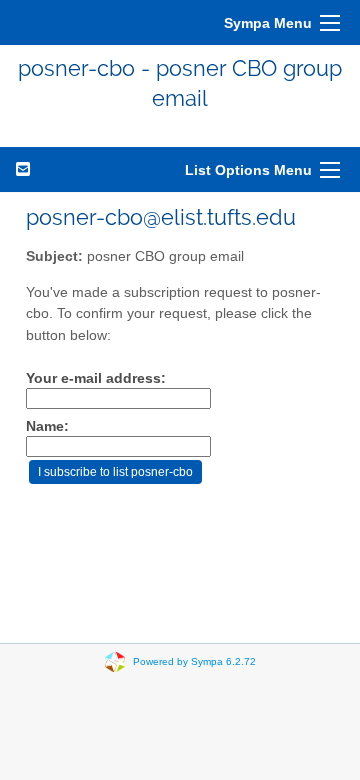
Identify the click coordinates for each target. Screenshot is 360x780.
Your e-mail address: (96, 378)
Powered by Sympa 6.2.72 (194, 660)
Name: (47, 426)
